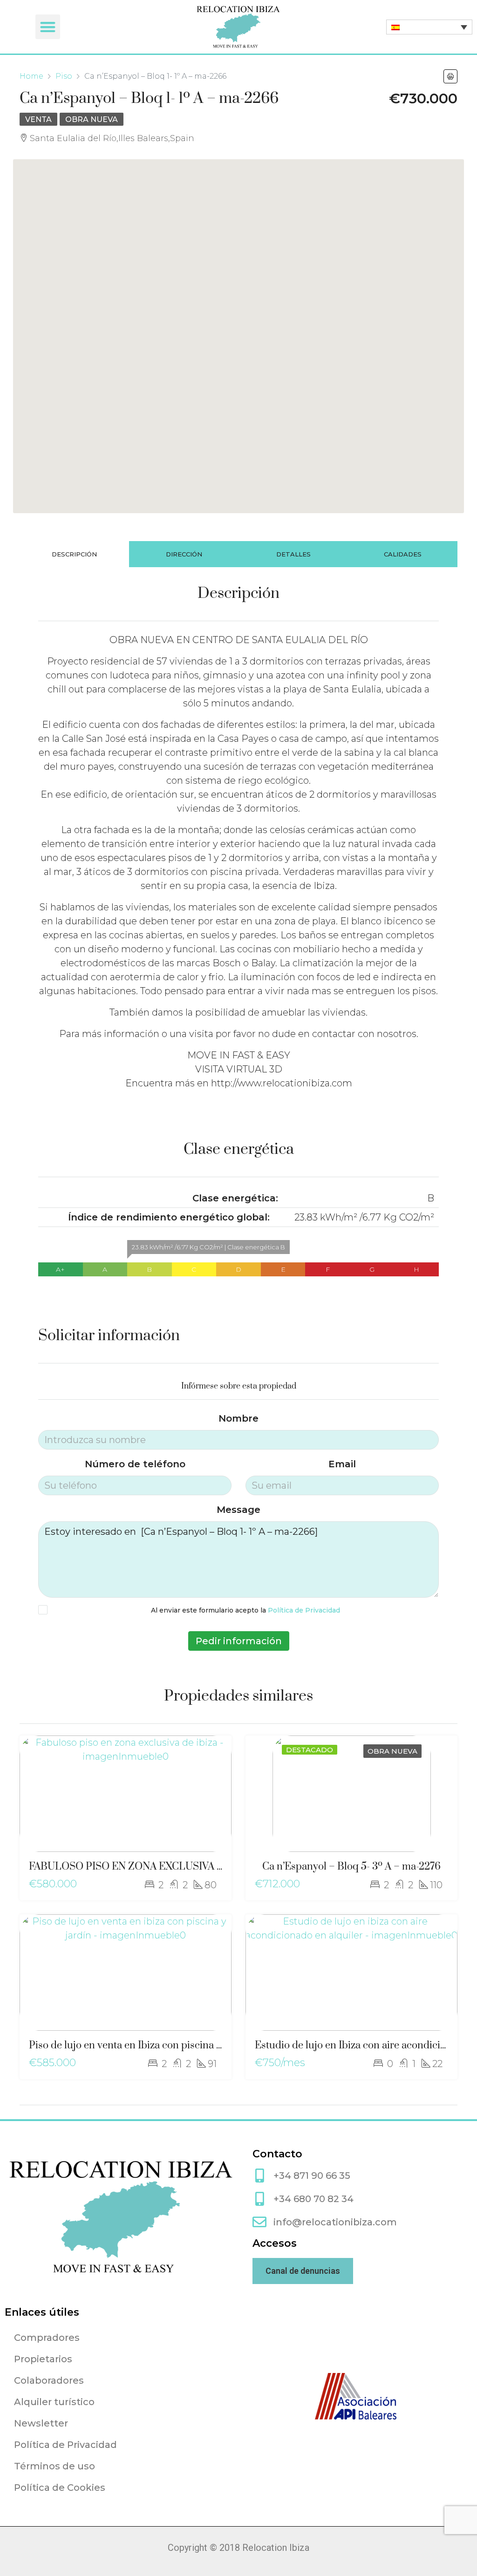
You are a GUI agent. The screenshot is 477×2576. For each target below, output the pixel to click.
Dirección (184, 554)
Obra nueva (92, 119)
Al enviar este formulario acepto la (245, 1610)
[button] (48, 27)
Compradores (47, 2338)
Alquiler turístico (54, 2402)
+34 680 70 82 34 (313, 2199)
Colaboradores (49, 2380)
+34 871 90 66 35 (312, 2176)
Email (342, 1464)
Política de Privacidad (304, 1610)
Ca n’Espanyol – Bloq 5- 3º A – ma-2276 (351, 1867)
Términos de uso (55, 2466)
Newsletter (41, 2423)
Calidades (403, 554)
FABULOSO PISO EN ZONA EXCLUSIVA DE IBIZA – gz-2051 (167, 1867)
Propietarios (43, 2359)
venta (38, 119)
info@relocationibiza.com (335, 2222)
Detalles (293, 554)
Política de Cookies (60, 2488)
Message (238, 1510)
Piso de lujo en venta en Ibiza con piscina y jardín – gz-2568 (163, 2045)
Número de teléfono (135, 1464)
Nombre (238, 1418)
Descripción (74, 554)
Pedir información (239, 1641)
